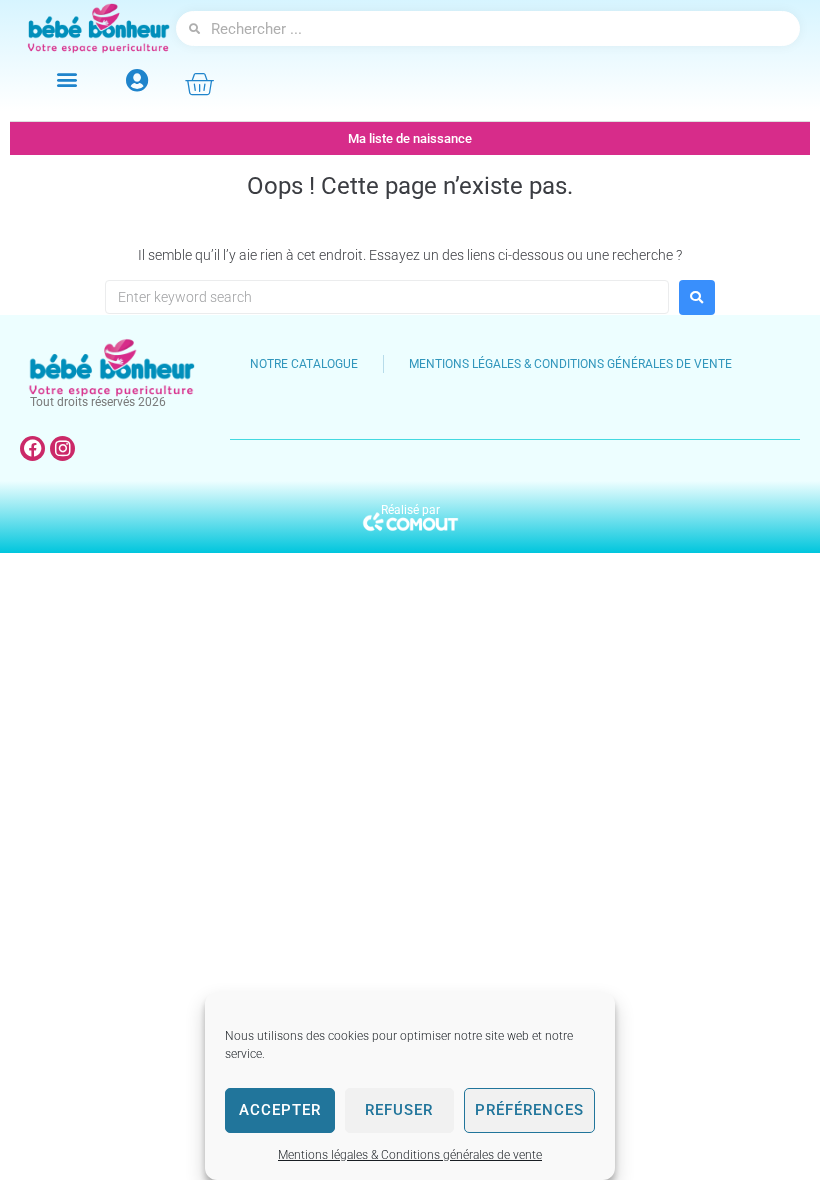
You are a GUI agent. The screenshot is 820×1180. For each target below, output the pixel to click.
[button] (66, 78)
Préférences (529, 1110)
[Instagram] (62, 448)
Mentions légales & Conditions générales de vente (410, 1155)
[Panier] (199, 84)
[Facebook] (32, 448)
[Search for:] (387, 297)
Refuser (399, 1110)
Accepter (280, 1110)
